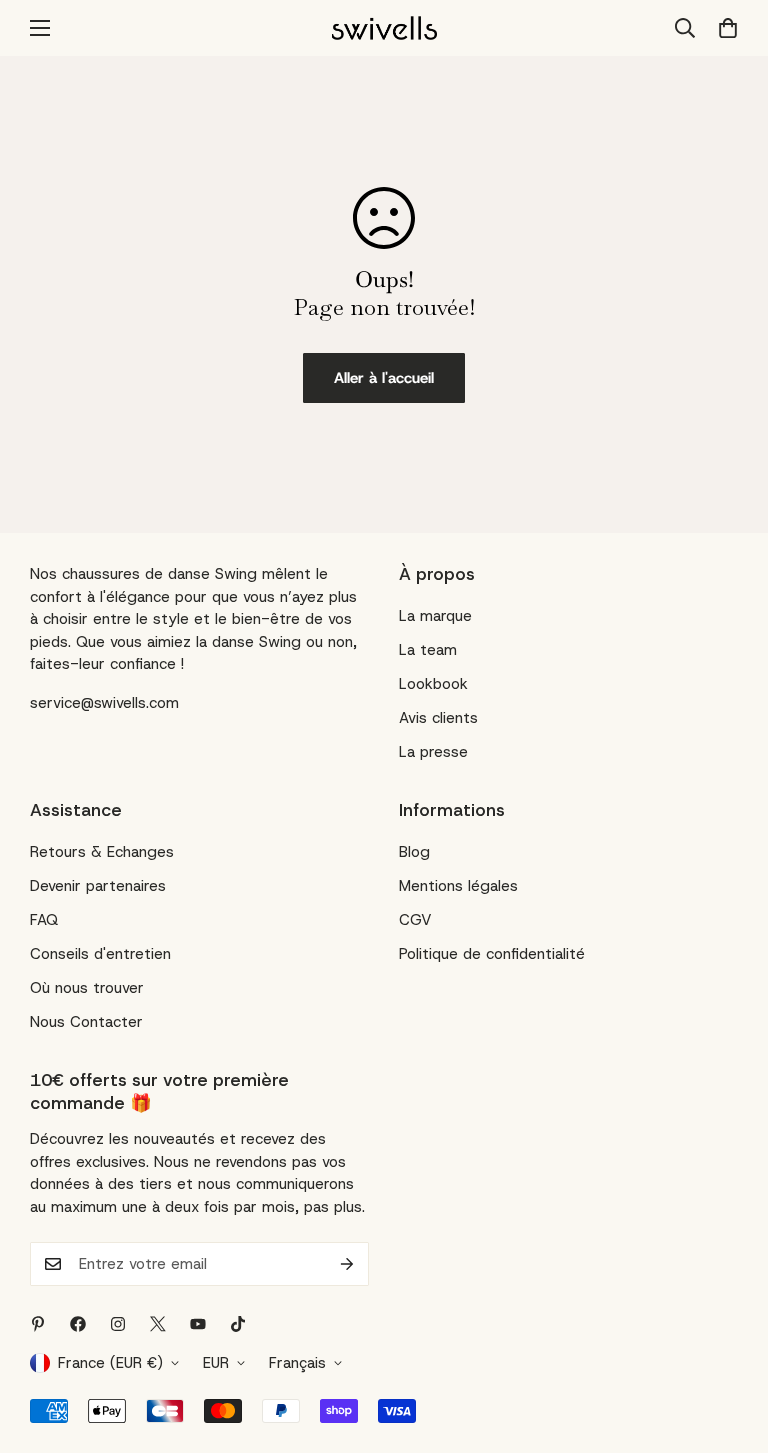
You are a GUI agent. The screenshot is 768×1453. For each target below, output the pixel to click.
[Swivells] (384, 28)
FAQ (44, 920)
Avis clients (438, 718)
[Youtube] (198, 1324)
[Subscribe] (347, 1264)
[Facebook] (78, 1324)
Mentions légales (458, 886)
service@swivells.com (104, 703)
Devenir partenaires (98, 886)
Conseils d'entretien (100, 954)
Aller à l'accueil (384, 378)
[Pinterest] (38, 1324)
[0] (721, 28)
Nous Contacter (86, 1022)
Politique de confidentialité (492, 954)
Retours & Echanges (102, 852)
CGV (415, 920)
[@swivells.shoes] (118, 1324)
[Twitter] (158, 1324)
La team (428, 650)
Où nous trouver (87, 988)
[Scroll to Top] (729, 1344)
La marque (435, 616)
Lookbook (433, 684)
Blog (414, 852)
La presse (433, 752)
